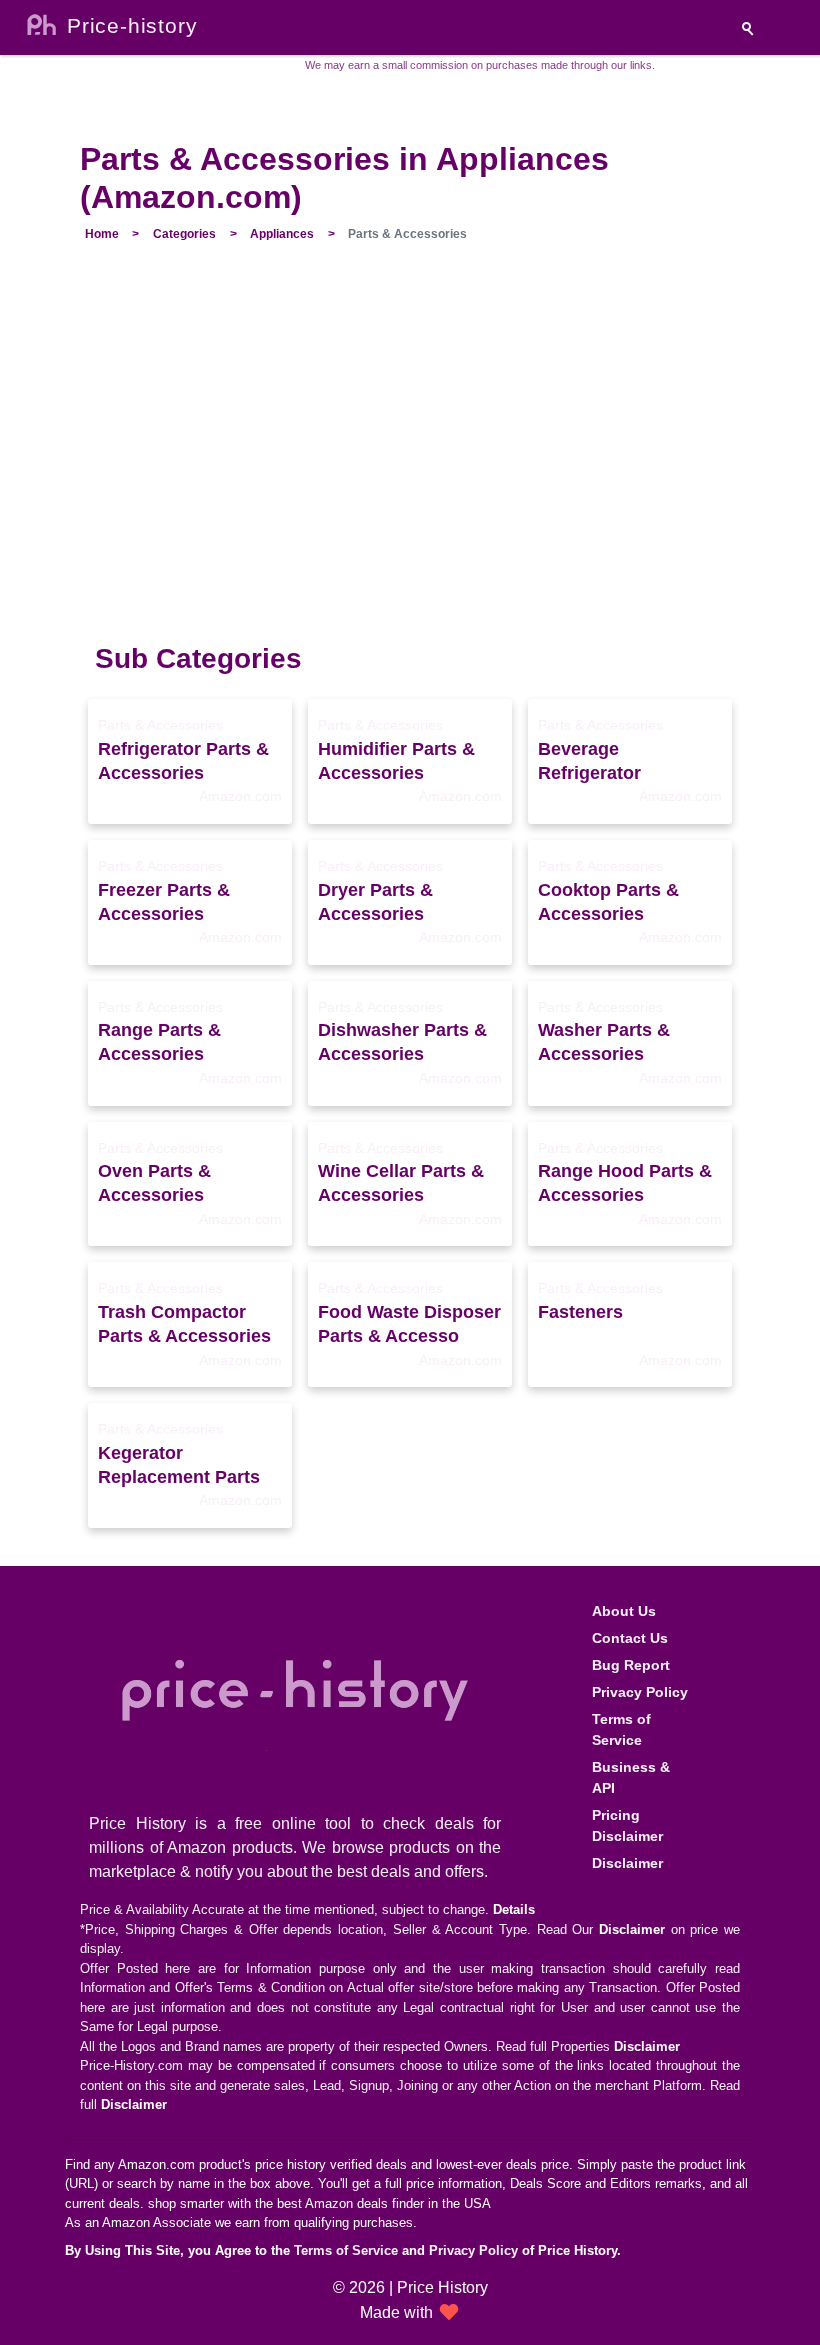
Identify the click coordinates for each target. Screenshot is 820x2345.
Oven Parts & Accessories (154, 1183)
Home (102, 234)
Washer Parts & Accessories (604, 1042)
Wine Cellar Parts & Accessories (401, 1183)
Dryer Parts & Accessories (375, 902)
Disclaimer (627, 1863)
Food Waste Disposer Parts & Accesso (409, 1324)
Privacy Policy (640, 1692)
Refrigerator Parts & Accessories (183, 761)
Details (514, 1909)
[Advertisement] (410, 454)
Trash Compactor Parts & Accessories (184, 1324)
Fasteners (580, 1312)
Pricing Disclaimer (627, 1825)
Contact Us (630, 1638)
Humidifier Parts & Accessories (396, 761)
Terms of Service (621, 1729)
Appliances (282, 234)
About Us (624, 1611)
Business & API (631, 1777)
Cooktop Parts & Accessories (608, 902)
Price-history (132, 25)
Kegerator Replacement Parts (179, 1465)
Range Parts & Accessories (159, 1042)
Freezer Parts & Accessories (164, 902)
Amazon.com (240, 796)
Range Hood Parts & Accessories (625, 1183)
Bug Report (631, 1665)
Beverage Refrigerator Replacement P (602, 762)
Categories (184, 234)
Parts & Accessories (160, 725)
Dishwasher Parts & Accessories (402, 1042)
